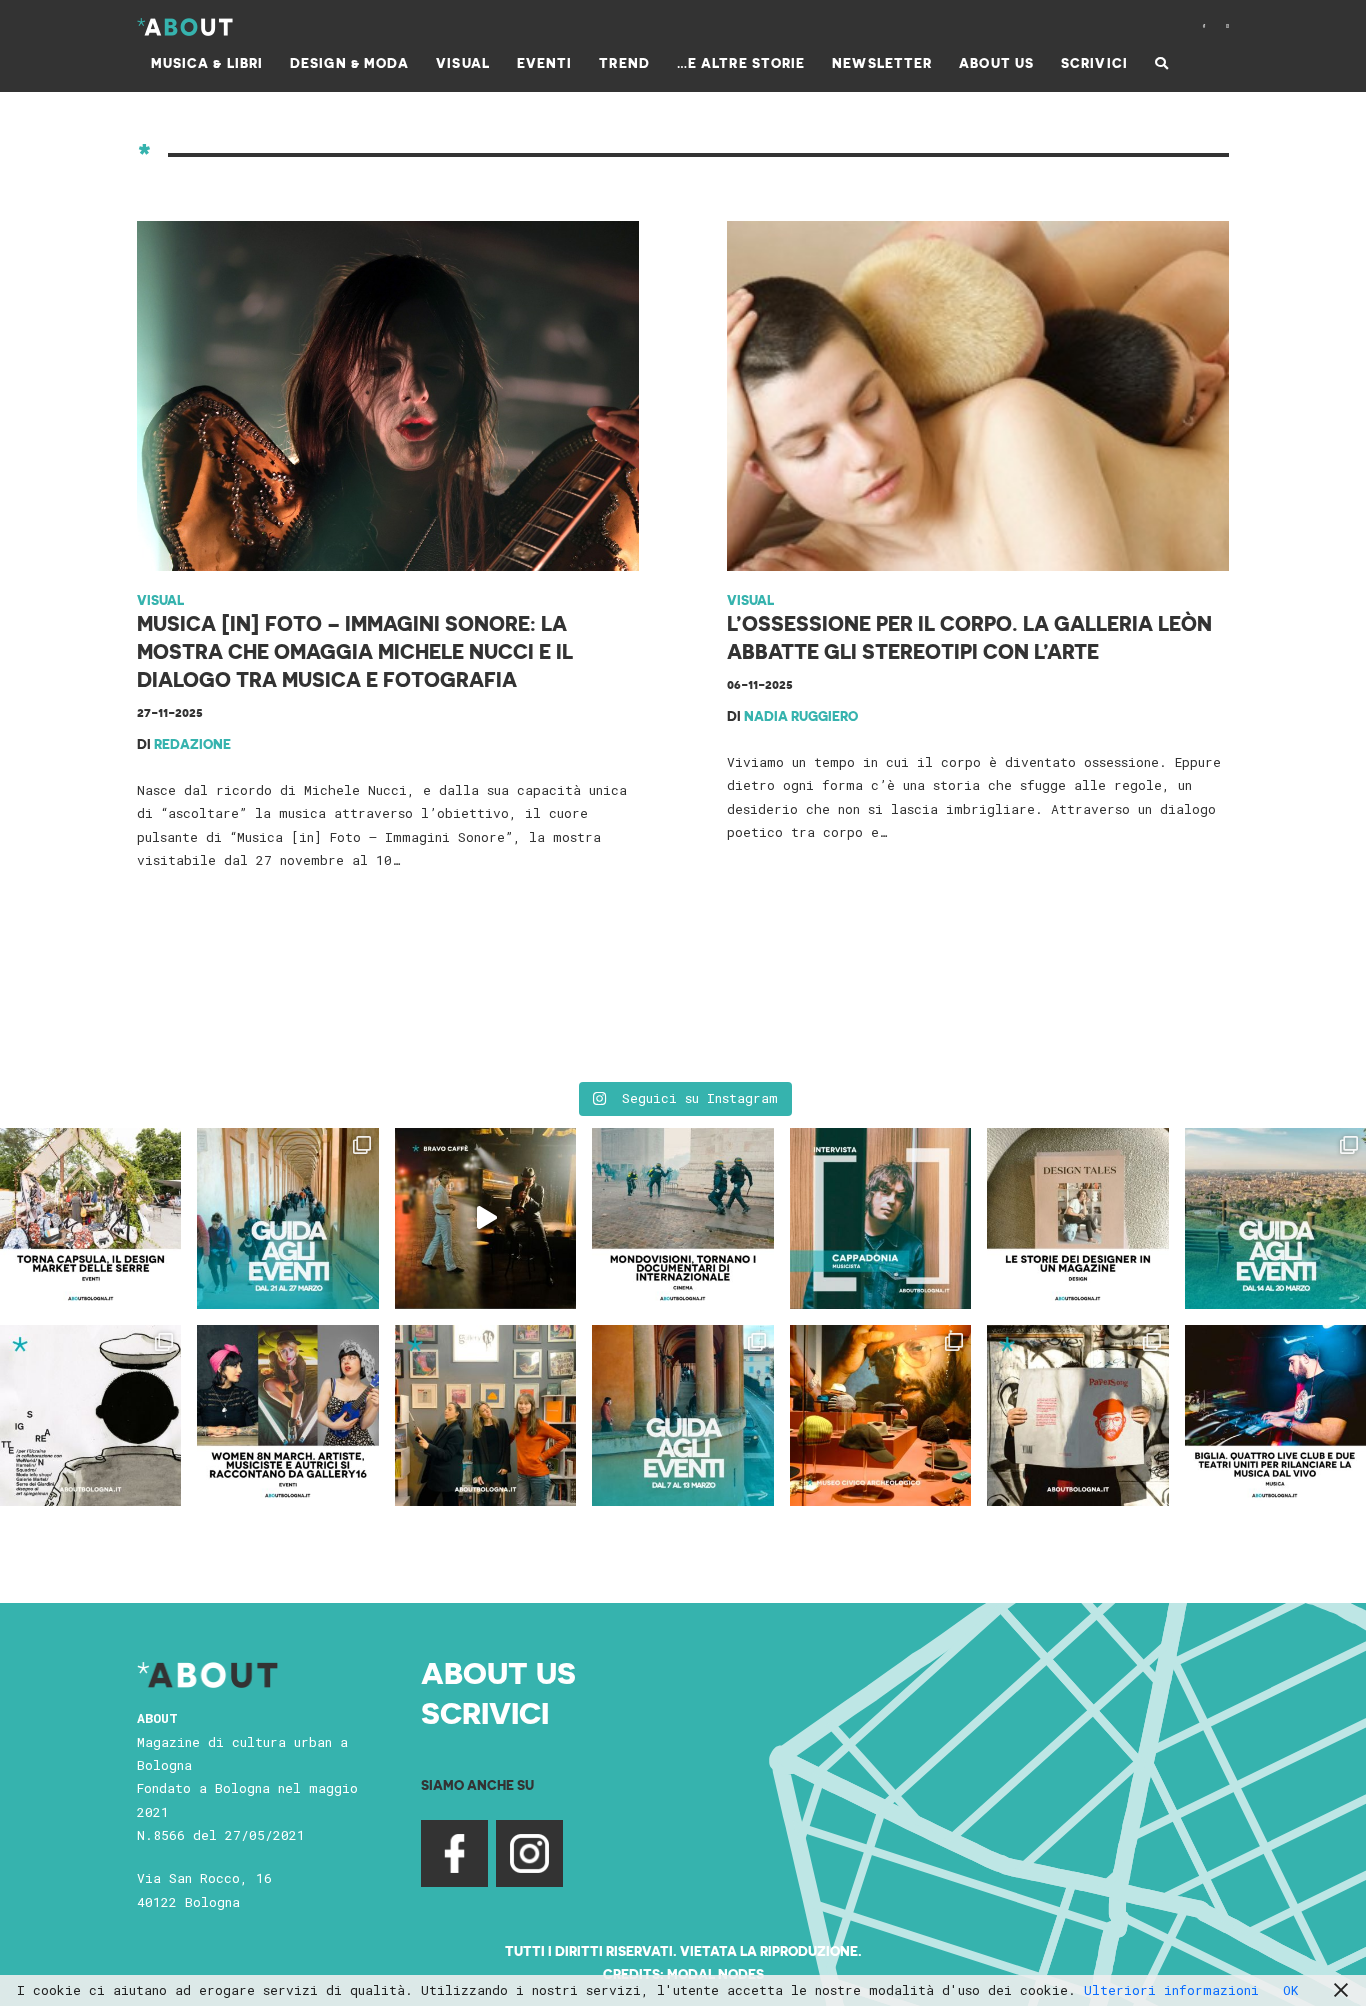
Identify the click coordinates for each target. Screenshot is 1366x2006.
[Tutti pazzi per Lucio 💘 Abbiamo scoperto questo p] (1077, 1415)
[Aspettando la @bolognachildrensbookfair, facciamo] (1275, 1218)
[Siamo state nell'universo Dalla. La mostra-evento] (880, 1415)
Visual (160, 599)
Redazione (192, 743)
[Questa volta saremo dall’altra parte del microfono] (485, 1415)
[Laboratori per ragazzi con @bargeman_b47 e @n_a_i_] (1275, 1415)
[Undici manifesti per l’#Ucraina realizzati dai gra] (90, 1415)
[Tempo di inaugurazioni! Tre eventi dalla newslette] (287, 1218)
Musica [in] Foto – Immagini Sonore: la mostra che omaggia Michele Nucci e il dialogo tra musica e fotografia (355, 651)
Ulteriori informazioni (1171, 1990)
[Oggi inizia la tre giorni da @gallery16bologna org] (287, 1415)
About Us (498, 1672)
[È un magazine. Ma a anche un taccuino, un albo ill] (1077, 1218)
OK (1291, 1990)
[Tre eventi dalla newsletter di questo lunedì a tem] (682, 1415)
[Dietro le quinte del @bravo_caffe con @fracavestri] (485, 1218)
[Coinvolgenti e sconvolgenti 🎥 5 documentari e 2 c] (682, 1218)
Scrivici (485, 1712)
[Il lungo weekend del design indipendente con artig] (90, 1218)
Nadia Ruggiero (801, 715)
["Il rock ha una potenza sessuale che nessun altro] (880, 1218)
